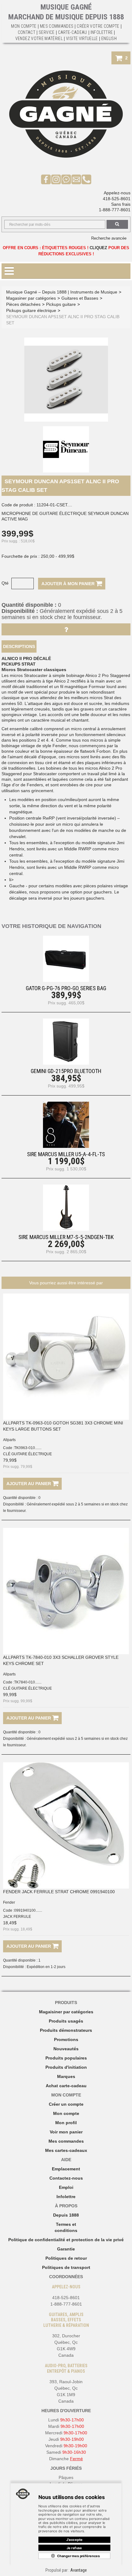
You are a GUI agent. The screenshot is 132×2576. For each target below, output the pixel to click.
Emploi (66, 2187)
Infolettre (102, 32)
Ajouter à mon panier (69, 584)
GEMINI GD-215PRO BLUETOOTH (66, 1071)
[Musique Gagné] (66, 114)
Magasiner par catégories (31, 298)
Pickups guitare (61, 304)
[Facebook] (46, 179)
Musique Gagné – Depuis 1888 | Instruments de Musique (62, 292)
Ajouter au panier (29, 1484)
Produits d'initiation (66, 2067)
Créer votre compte (98, 26)
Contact (27, 32)
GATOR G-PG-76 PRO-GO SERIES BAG (66, 988)
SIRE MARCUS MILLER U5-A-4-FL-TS (66, 1154)
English (109, 38)
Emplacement (66, 2169)
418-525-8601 (117, 199)
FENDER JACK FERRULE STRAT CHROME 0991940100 (59, 1892)
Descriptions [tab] (19, 646)
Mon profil (66, 2123)
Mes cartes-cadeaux (66, 2150)
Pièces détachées (23, 304)
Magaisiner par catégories (66, 2012)
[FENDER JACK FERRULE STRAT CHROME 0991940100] (66, 1825)
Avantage (79, 2570)
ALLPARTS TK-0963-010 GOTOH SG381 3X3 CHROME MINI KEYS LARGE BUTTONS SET (63, 1426)
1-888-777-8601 (115, 210)
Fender (9, 1902)
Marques (66, 2076)
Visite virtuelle (82, 38)
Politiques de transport (66, 2267)
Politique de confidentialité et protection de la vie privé (66, 2240)
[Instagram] (56, 179)
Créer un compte (66, 2104)
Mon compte (66, 2113)
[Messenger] (66, 179)
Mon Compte (24, 26)
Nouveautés (66, 2049)
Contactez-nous (66, 2178)
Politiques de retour (66, 2258)
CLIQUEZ (98, 248)
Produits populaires (66, 2058)
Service (47, 32)
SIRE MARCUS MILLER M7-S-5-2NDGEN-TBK (66, 1237)
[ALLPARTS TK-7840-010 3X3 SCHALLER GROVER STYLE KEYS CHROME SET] (66, 1591)
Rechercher (117, 224)
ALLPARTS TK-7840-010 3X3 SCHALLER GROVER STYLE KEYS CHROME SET (61, 1660)
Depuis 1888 (66, 2215)
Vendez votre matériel (39, 38)
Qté (5, 583)
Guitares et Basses (80, 298)
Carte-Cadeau (73, 32)
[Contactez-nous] (76, 179)
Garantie (66, 2249)
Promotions (66, 2039)
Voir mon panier (66, 2132)
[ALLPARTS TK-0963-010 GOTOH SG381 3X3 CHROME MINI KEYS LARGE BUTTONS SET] (66, 1357)
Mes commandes (57, 26)
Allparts (9, 1440)
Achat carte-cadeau (66, 2086)
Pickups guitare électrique (31, 310)
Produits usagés (66, 2021)
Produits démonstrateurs (66, 2030)
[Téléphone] (86, 179)
